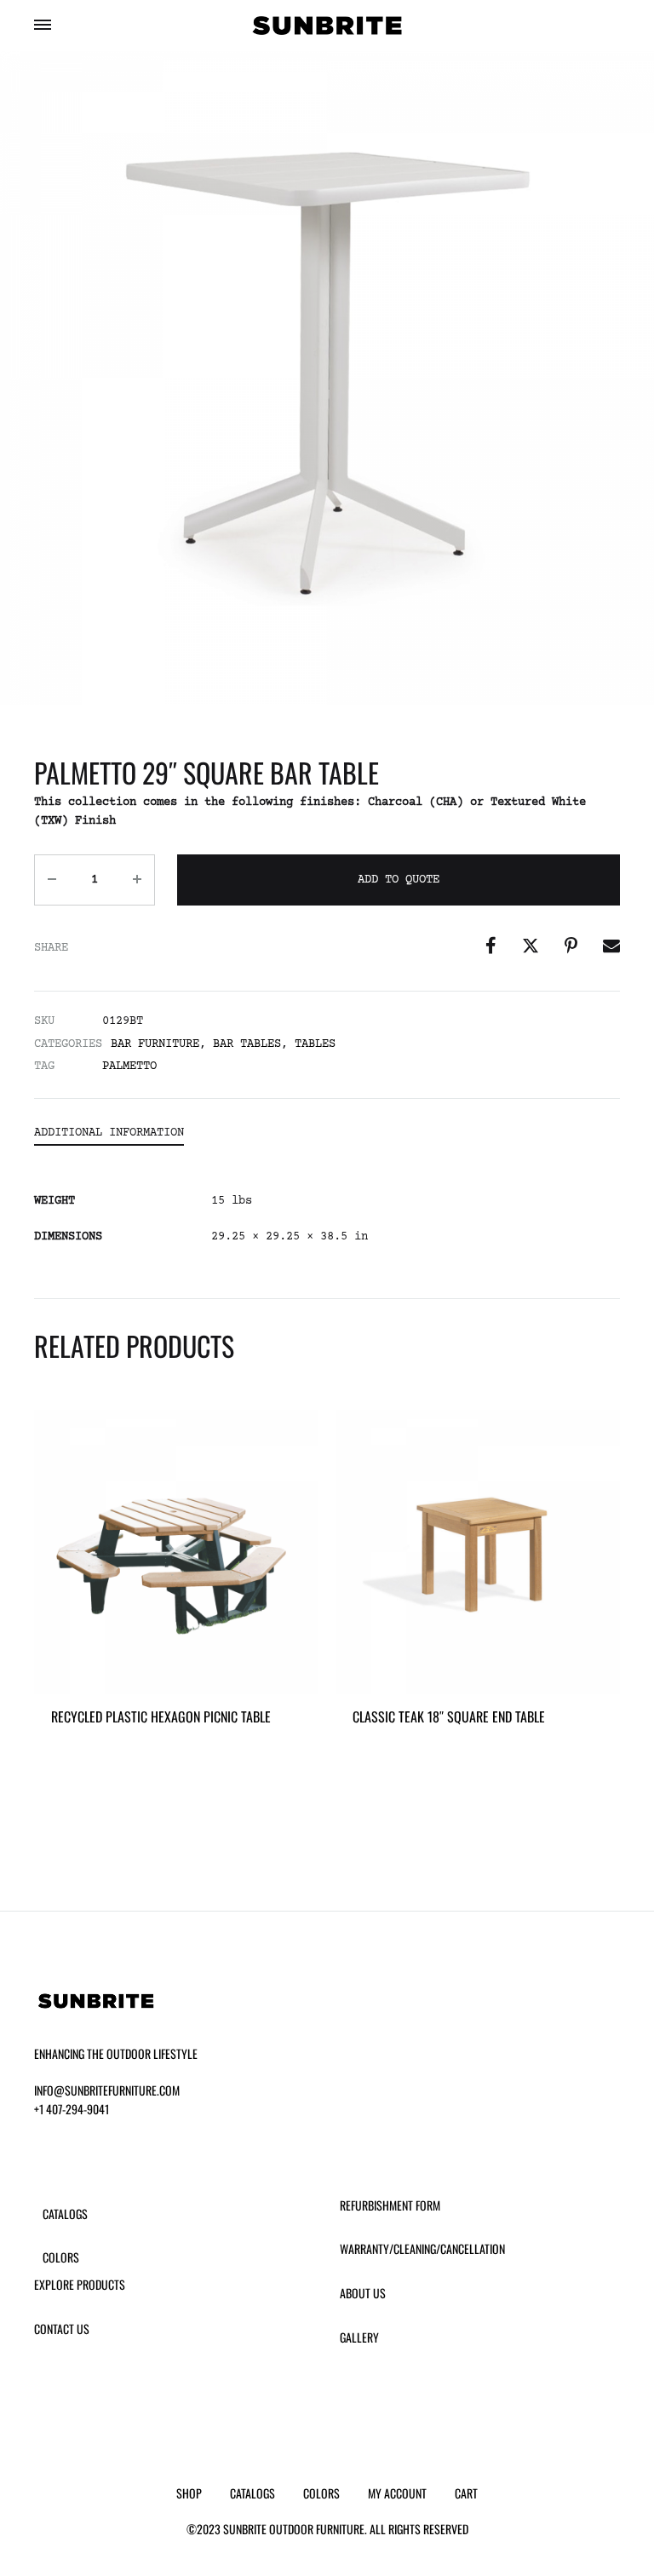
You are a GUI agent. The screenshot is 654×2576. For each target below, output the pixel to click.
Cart (466, 2493)
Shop (189, 2493)
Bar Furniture (155, 1044)
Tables (315, 1044)
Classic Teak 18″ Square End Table (449, 1716)
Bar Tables (247, 1044)
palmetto (129, 1067)
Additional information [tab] (109, 1133)
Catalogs (65, 2214)
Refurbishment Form (390, 2205)
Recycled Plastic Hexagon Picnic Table (161, 1716)
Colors (61, 2257)
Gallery (359, 2337)
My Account (397, 2493)
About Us (363, 2293)
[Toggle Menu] (43, 27)
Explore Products (80, 2284)
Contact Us (62, 2329)
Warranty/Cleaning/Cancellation (422, 2248)
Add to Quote (399, 880)
